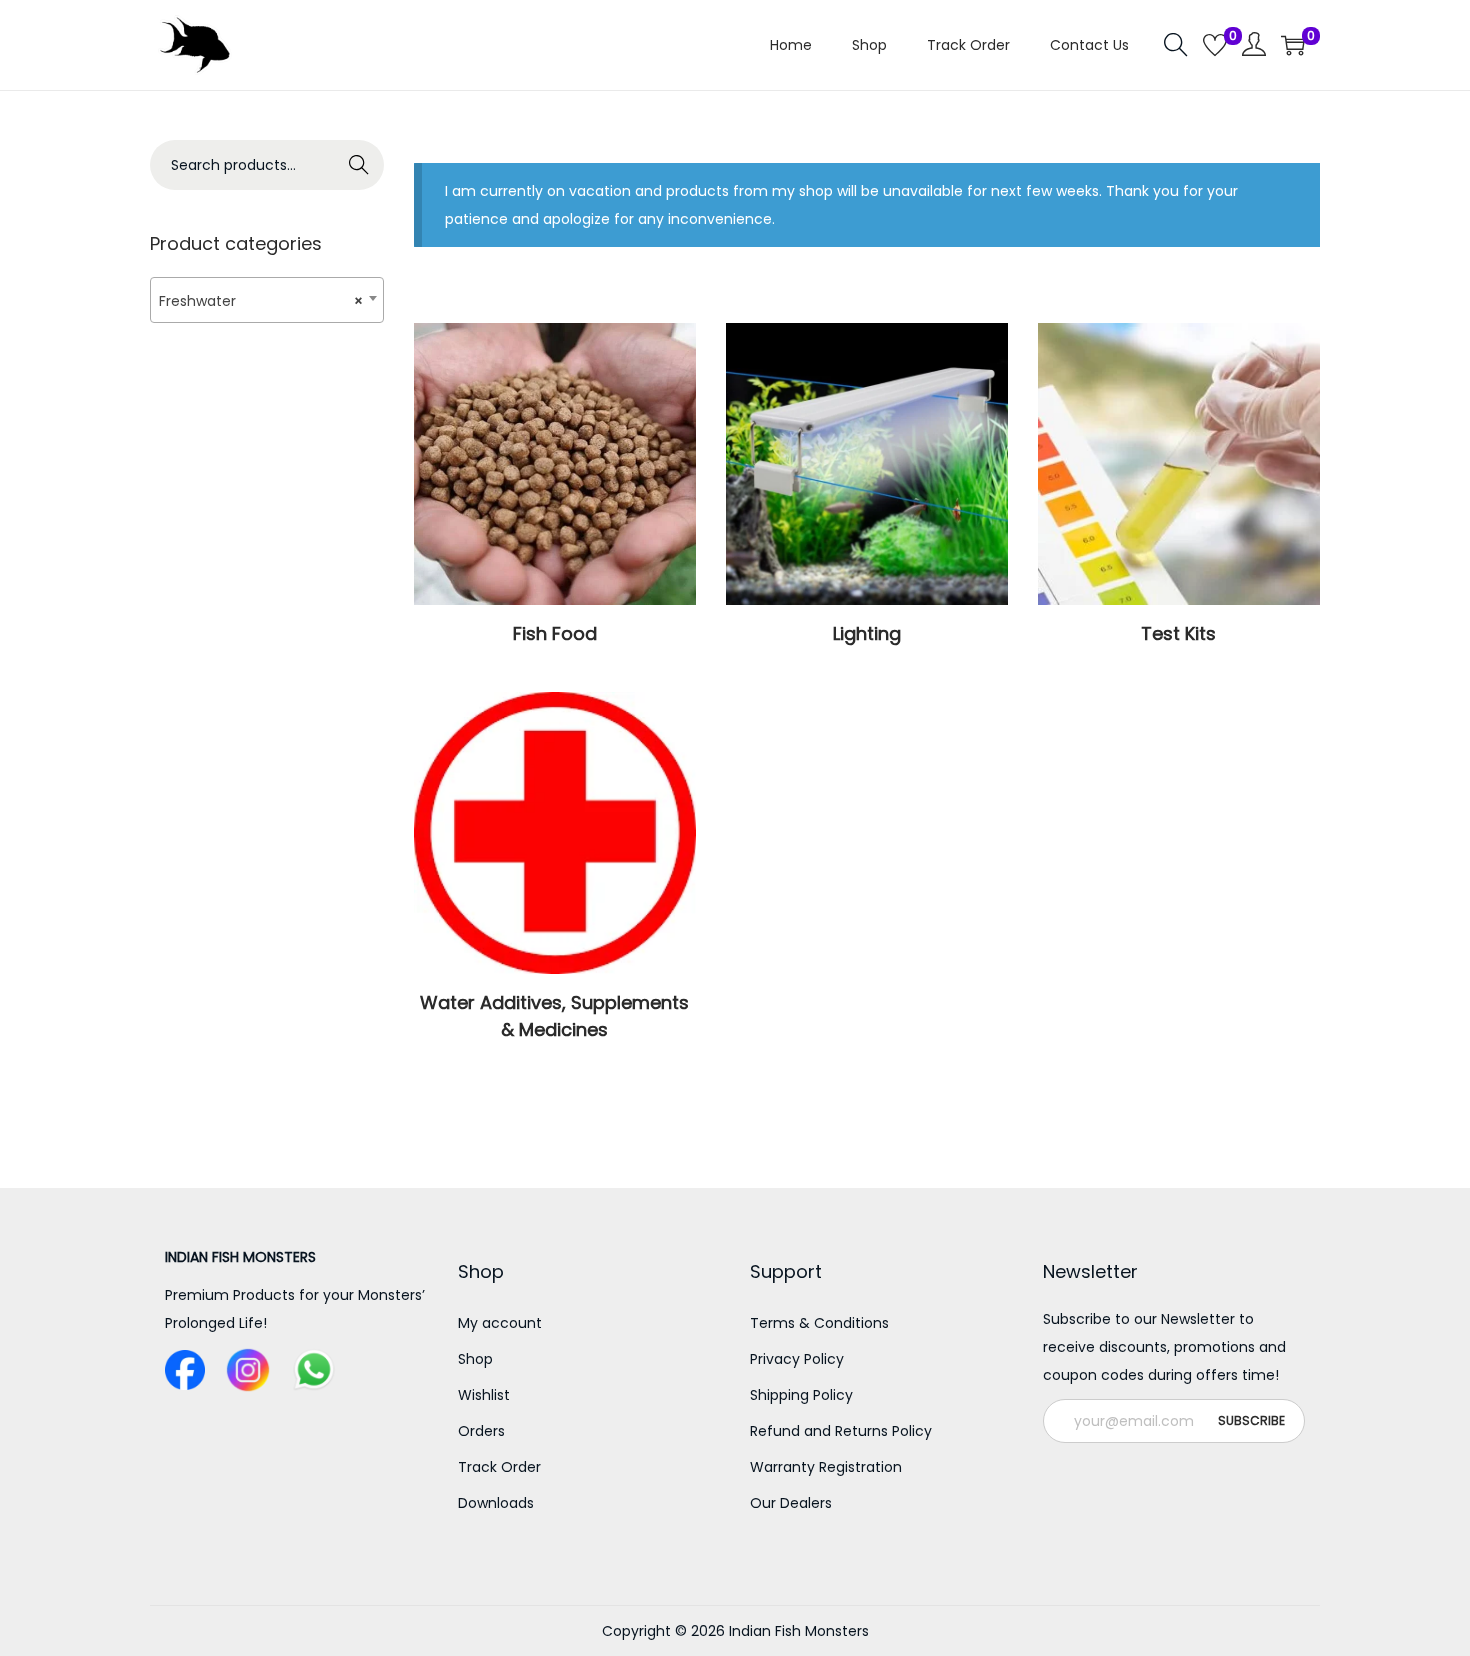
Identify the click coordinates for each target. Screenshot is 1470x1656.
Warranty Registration (826, 1467)
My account (500, 1323)
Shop (475, 1359)
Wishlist (484, 1395)
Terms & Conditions (819, 1323)
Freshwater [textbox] (261, 301)
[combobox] (267, 300)
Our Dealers (791, 1503)
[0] (1215, 45)
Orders (481, 1431)
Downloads (496, 1503)
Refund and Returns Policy (841, 1431)
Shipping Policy (801, 1395)
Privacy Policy (797, 1359)
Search (359, 165)
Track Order (499, 1467)
